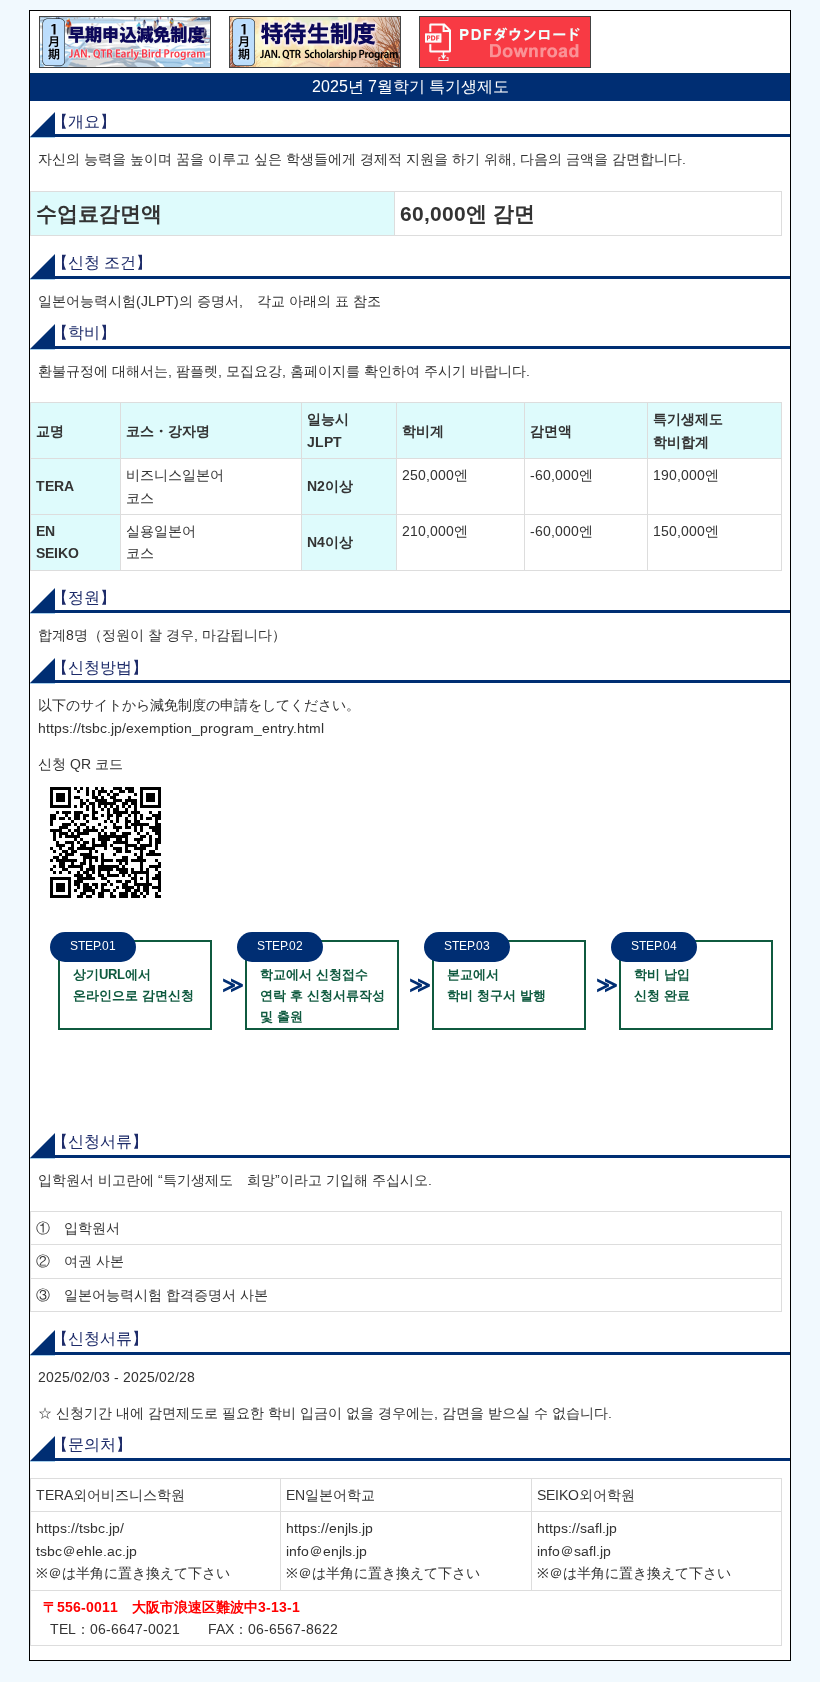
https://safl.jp (577, 1528)
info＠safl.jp (574, 1551)
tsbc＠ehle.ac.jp (86, 1551)
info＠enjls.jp (326, 1551)
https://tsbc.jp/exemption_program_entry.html (181, 728)
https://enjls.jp (329, 1528)
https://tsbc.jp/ (80, 1528)
